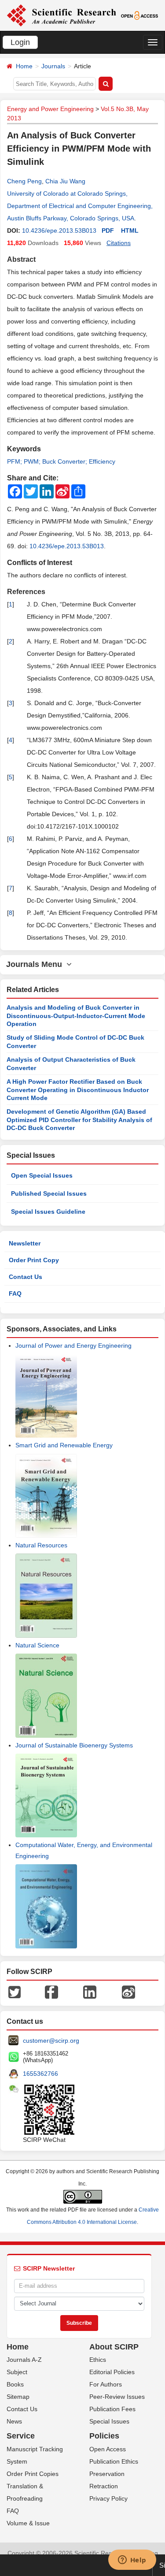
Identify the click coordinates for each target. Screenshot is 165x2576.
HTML (130, 230)
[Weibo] (128, 1991)
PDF (108, 230)
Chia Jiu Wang (65, 181)
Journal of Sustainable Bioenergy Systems (74, 1745)
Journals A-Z (24, 2360)
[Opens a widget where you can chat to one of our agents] (132, 2561)
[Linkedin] (90, 1991)
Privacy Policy (108, 2498)
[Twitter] (15, 1991)
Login (20, 42)
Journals (53, 66)
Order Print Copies (33, 2474)
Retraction (104, 2486)
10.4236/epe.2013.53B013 (59, 230)
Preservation (107, 2474)
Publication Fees (112, 2409)
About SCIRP (114, 2347)
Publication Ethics (114, 2461)
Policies (104, 2436)
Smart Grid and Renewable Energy (64, 1445)
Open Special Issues (42, 1175)
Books (15, 2384)
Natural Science (37, 1645)
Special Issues (109, 2421)
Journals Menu (36, 964)
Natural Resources (41, 1545)
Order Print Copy (34, 1260)
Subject (17, 2372)
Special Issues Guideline (48, 1212)
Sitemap (18, 2397)
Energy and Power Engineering (50, 109)
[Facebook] (51, 1991)
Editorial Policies (112, 2372)
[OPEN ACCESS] (139, 15)
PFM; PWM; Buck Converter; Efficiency (61, 461)
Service (21, 2436)
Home (24, 66)
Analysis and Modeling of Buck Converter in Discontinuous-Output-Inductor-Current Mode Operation (76, 1016)
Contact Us (26, 1277)
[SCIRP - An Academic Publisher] (61, 15)
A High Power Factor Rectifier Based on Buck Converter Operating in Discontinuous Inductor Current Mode (78, 1090)
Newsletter (25, 1243)
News (14, 2421)
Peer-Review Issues (117, 2397)
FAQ (15, 1294)
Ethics (98, 2360)
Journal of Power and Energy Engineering (73, 1346)
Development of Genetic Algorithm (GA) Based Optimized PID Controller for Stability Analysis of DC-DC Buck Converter (79, 1120)
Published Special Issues (49, 1193)
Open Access (108, 2449)
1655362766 (40, 2074)
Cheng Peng (24, 181)
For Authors (106, 2384)
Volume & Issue (28, 2523)
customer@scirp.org (51, 2041)
